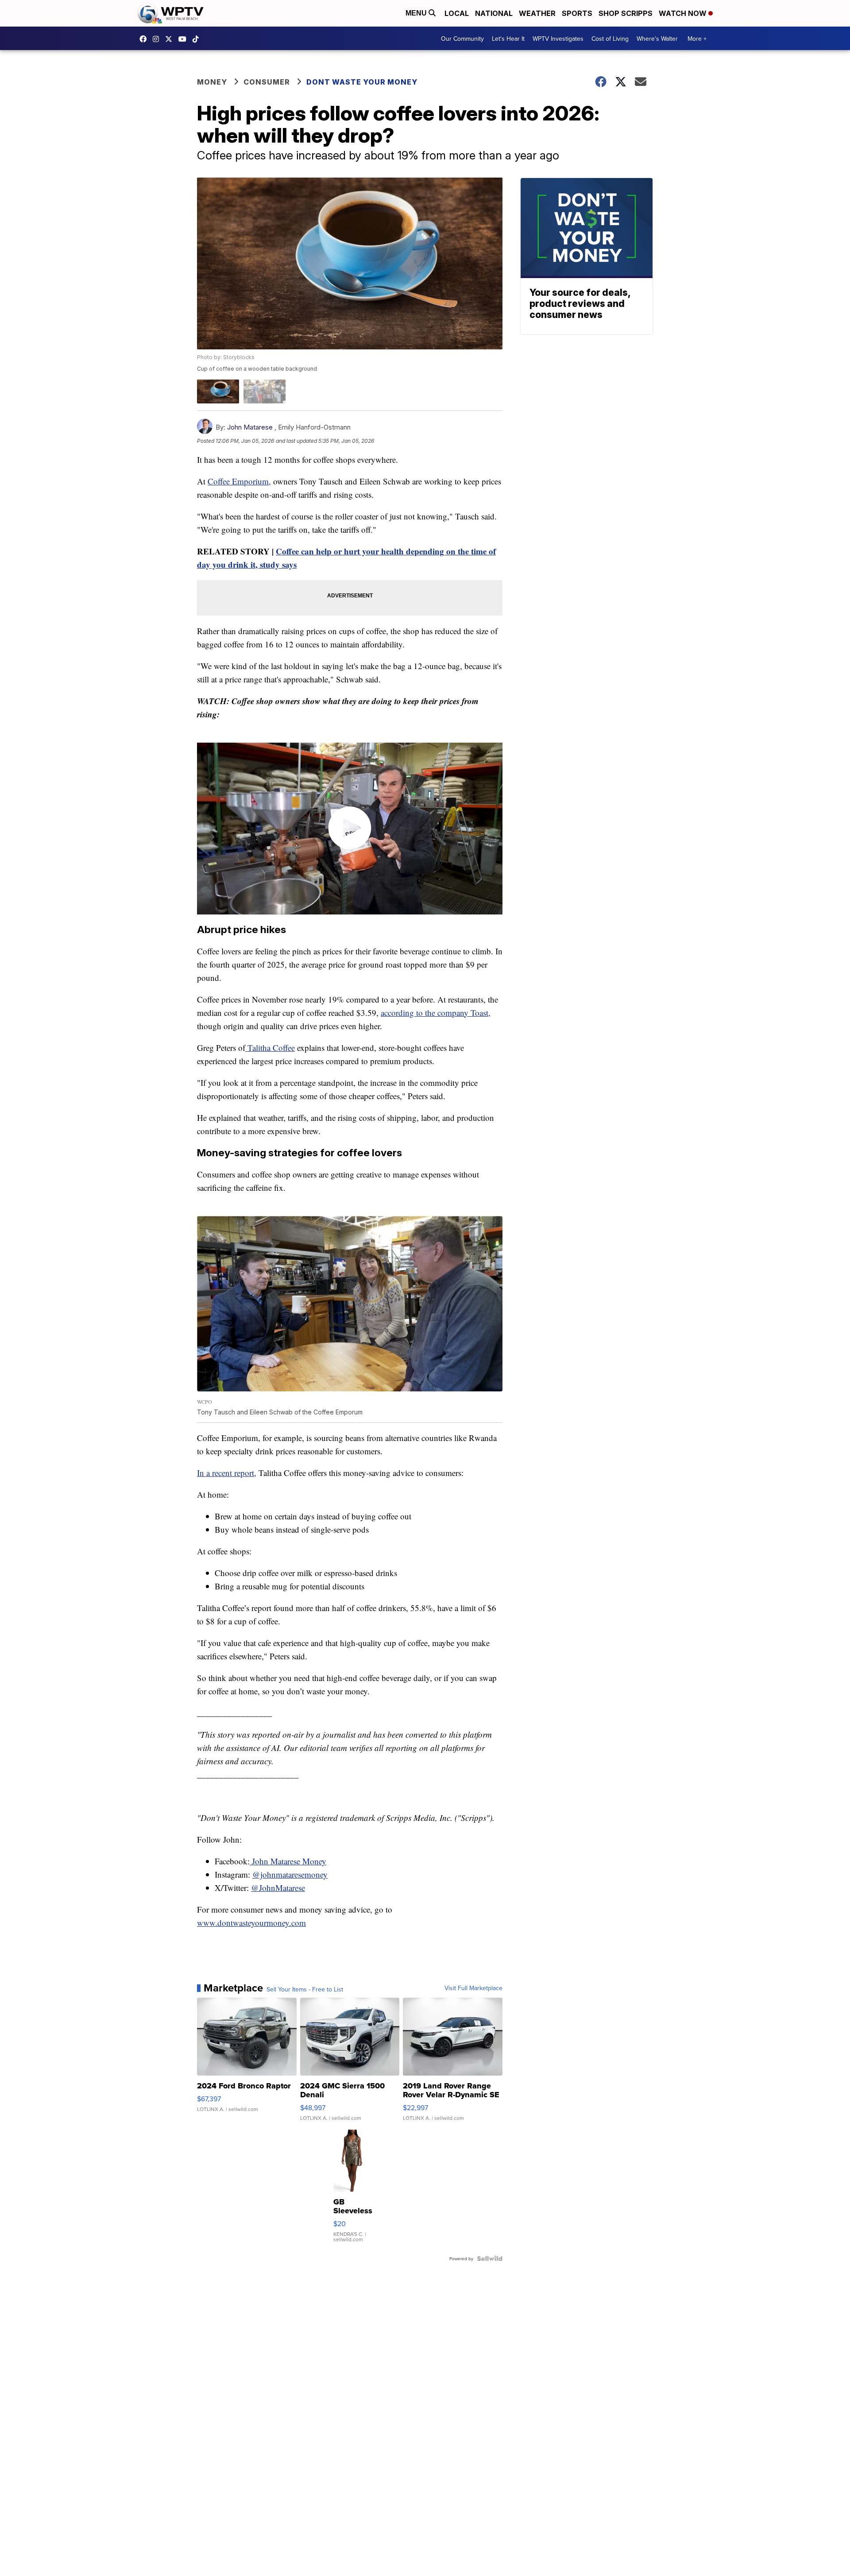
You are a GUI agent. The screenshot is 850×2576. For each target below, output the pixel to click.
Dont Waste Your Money (362, 82)
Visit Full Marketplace (473, 1988)
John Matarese (250, 427)
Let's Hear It (508, 39)
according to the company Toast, (436, 1013)
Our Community (462, 39)
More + (697, 39)
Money (212, 82)
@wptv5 (198, 39)
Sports (577, 13)
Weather (537, 13)
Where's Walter (657, 39)
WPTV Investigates (558, 39)
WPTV (171, 39)
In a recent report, (227, 1473)
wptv (158, 39)
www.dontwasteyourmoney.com (251, 1923)
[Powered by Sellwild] (490, 2258)
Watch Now (684, 13)
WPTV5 (145, 39)
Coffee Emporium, (239, 481)
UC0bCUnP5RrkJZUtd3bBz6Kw (185, 39)
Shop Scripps (626, 13)
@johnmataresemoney (290, 1874)
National (494, 13)
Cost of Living (610, 39)
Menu (417, 13)
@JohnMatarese (278, 1888)
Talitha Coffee (270, 1048)
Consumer (267, 82)
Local (457, 13)
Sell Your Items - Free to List (305, 1989)
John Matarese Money (288, 1861)
